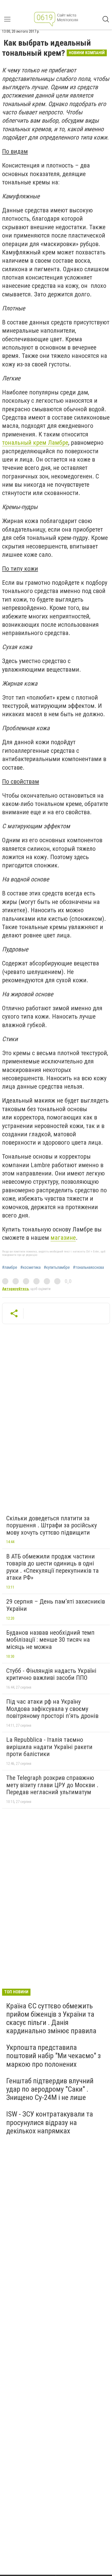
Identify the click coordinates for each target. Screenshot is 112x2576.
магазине (63, 1238)
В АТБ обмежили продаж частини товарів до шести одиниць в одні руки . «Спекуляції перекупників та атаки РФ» (52, 1567)
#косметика (30, 1268)
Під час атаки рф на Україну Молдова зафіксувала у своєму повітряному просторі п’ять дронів (52, 1709)
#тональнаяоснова (88, 1268)
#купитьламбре (57, 1268)
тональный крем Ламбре (35, 443)
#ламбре (10, 1268)
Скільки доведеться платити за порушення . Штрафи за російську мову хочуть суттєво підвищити (52, 1525)
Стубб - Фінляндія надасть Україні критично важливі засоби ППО (51, 1674)
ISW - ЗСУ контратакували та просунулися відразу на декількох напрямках (50, 2122)
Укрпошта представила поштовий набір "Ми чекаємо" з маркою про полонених (54, 2056)
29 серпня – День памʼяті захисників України (56, 1605)
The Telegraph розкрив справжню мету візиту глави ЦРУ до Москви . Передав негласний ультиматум (52, 1785)
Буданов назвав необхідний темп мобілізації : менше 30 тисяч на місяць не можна (50, 1640)
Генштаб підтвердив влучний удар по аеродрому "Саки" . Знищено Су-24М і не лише (50, 2089)
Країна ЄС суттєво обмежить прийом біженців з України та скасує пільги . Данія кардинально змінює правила (51, 2018)
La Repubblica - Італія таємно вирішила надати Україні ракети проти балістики (49, 1747)
